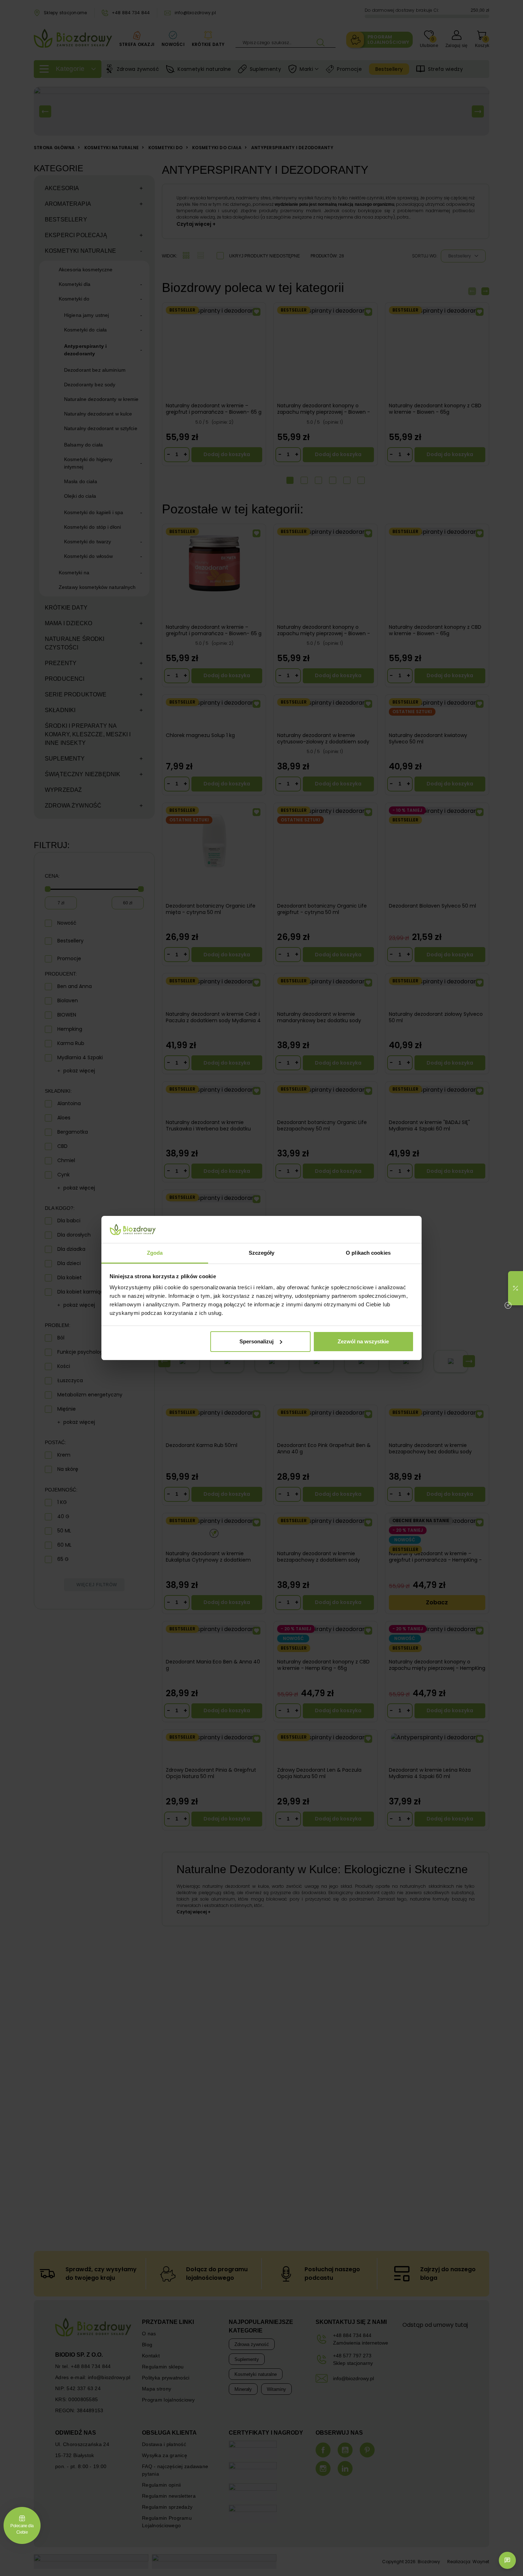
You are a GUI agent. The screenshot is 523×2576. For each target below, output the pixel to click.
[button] (516, 1288)
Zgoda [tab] (155, 1253)
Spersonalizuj (257, 1341)
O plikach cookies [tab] (368, 1253)
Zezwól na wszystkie (363, 1341)
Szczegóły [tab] (262, 1253)
